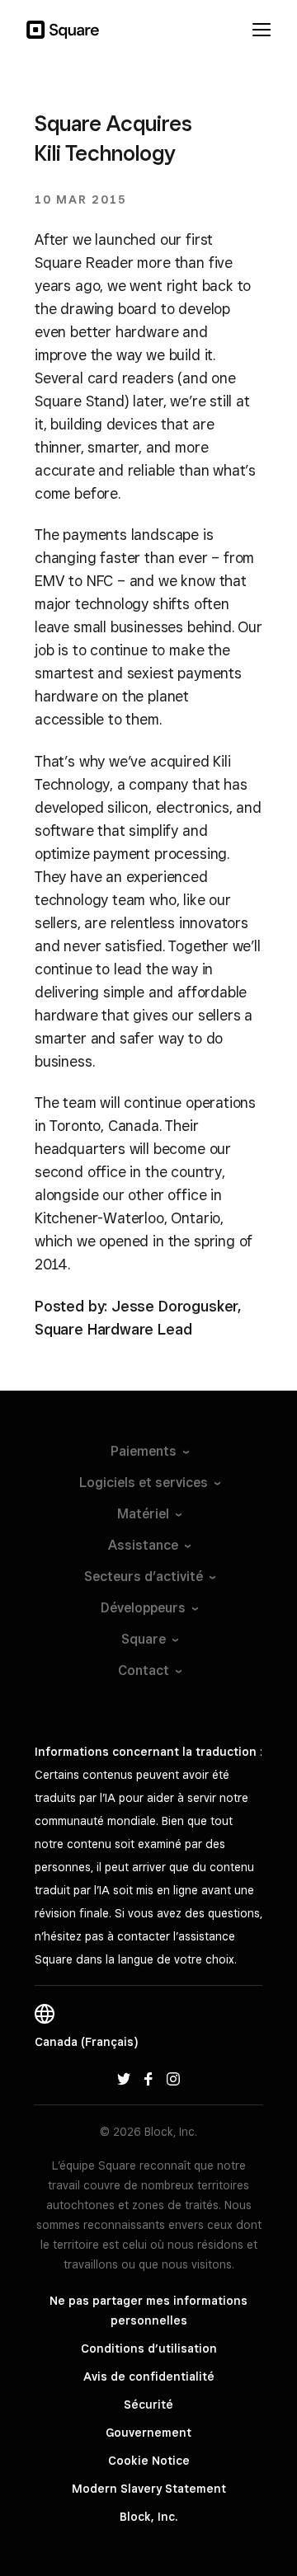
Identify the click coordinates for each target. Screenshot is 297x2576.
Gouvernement (148, 2433)
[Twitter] (124, 2078)
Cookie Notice (149, 2461)
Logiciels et (144, 1483)
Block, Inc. (148, 2517)
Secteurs (144, 1577)
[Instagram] (173, 2078)
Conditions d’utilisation (149, 2348)
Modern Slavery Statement (149, 2489)
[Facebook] (148, 2078)
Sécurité (148, 2405)
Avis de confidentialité (149, 2377)
